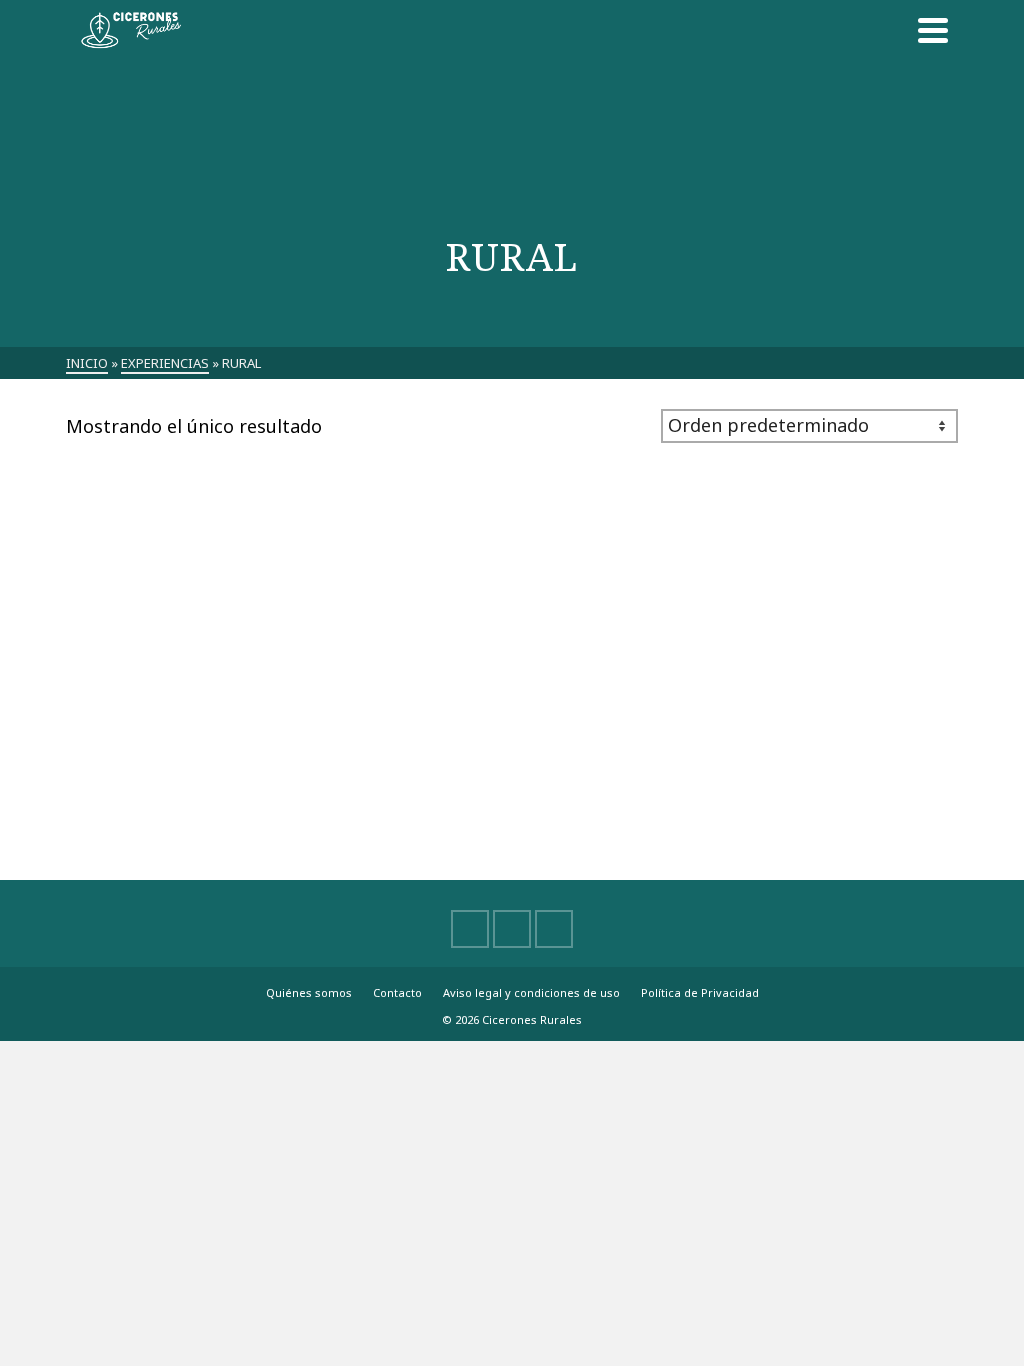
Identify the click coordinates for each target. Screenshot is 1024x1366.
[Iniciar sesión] (888, 30)
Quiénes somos (309, 992)
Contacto (397, 992)
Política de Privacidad (700, 992)
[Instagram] (554, 929)
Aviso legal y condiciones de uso (531, 992)
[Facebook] (470, 929)
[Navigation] (933, 30)
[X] (512, 929)
